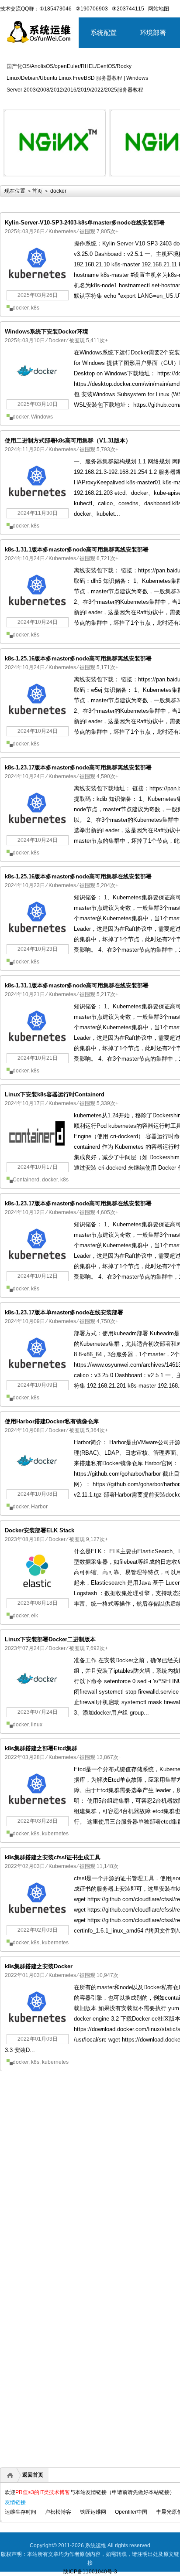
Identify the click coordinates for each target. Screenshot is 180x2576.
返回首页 (33, 2475)
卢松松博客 (58, 2512)
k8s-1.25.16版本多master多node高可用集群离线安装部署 (78, 658)
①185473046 (55, 9)
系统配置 (104, 32)
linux (37, 1725)
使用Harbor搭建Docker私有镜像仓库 (52, 1421)
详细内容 (94, 180)
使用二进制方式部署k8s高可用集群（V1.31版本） (68, 441)
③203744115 (128, 9)
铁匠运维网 (93, 2512)
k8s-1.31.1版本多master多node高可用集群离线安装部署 (77, 550)
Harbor (39, 1507)
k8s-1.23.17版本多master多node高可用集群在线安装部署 (78, 1203)
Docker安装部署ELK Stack (40, 1530)
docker (21, 308)
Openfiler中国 (131, 2512)
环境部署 (153, 32)
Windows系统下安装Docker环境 (47, 332)
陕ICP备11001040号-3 (90, 2572)
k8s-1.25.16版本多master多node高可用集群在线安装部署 (78, 876)
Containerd (26, 1180)
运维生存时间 (21, 2512)
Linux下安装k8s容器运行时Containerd (55, 1094)
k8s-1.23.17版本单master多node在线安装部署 (64, 1312)
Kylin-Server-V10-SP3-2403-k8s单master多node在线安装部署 (85, 223)
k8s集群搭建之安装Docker (39, 1966)
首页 (37, 191)
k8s (35, 308)
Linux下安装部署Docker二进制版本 (50, 1639)
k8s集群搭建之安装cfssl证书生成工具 (53, 1857)
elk (35, 1616)
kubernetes (55, 1834)
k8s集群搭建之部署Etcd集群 (41, 1748)
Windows (42, 417)
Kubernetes (62, 231)
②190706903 (92, 9)
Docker (57, 340)
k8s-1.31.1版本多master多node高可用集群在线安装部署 (77, 985)
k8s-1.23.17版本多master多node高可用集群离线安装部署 (78, 767)
